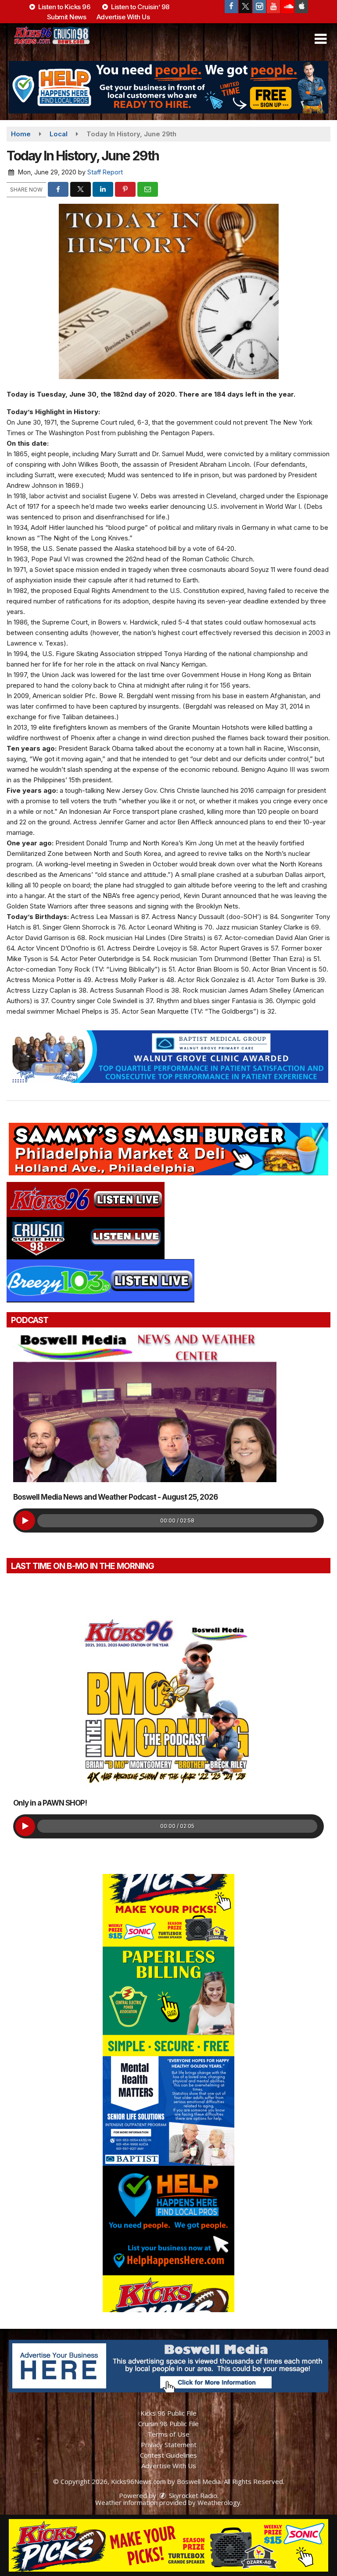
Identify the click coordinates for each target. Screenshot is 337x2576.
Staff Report (105, 172)
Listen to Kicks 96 (64, 7)
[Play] (25, 1520)
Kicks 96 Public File (168, 2413)
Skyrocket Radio (192, 2495)
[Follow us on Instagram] (259, 7)
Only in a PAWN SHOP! (50, 1803)
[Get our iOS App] (301, 7)
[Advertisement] (168, 87)
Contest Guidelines (168, 2455)
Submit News (67, 17)
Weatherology (219, 2502)
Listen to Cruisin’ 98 (140, 7)
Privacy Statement (169, 2445)
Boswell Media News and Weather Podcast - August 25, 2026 (115, 1497)
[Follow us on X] (245, 7)
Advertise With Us (123, 17)
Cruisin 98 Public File (168, 2423)
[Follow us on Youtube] (273, 7)
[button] (321, 39)
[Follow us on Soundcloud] (287, 7)
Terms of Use (168, 2434)
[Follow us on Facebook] (231, 7)
